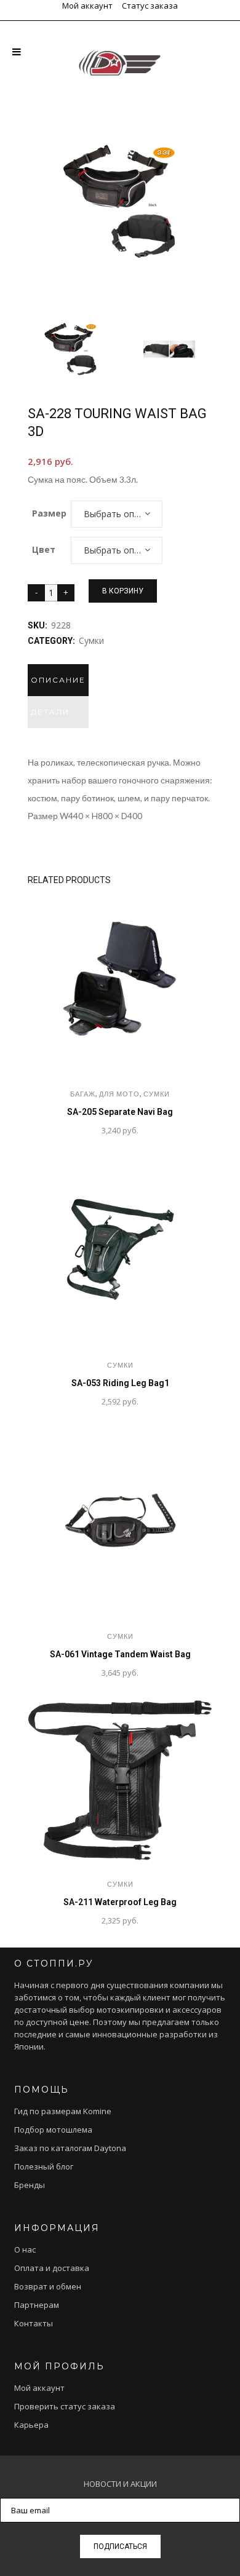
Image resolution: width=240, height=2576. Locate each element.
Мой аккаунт (87, 6)
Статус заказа (150, 6)
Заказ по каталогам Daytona (70, 2148)
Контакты (34, 2323)
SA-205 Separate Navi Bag (120, 1112)
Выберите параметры (57, 1131)
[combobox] (117, 514)
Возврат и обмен (48, 2286)
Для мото (119, 1094)
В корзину (123, 591)
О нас (25, 2249)
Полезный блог (44, 2166)
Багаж (83, 1094)
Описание (58, 680)
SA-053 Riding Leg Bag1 (120, 1383)
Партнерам (37, 2305)
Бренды (30, 2185)
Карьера (31, 2425)
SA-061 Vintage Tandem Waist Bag (120, 1654)
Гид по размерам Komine (63, 2111)
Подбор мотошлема (53, 2130)
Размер (49, 513)
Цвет (44, 549)
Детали (50, 712)
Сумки (91, 640)
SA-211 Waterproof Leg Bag (120, 1902)
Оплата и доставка (52, 2268)
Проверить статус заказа (65, 2406)
